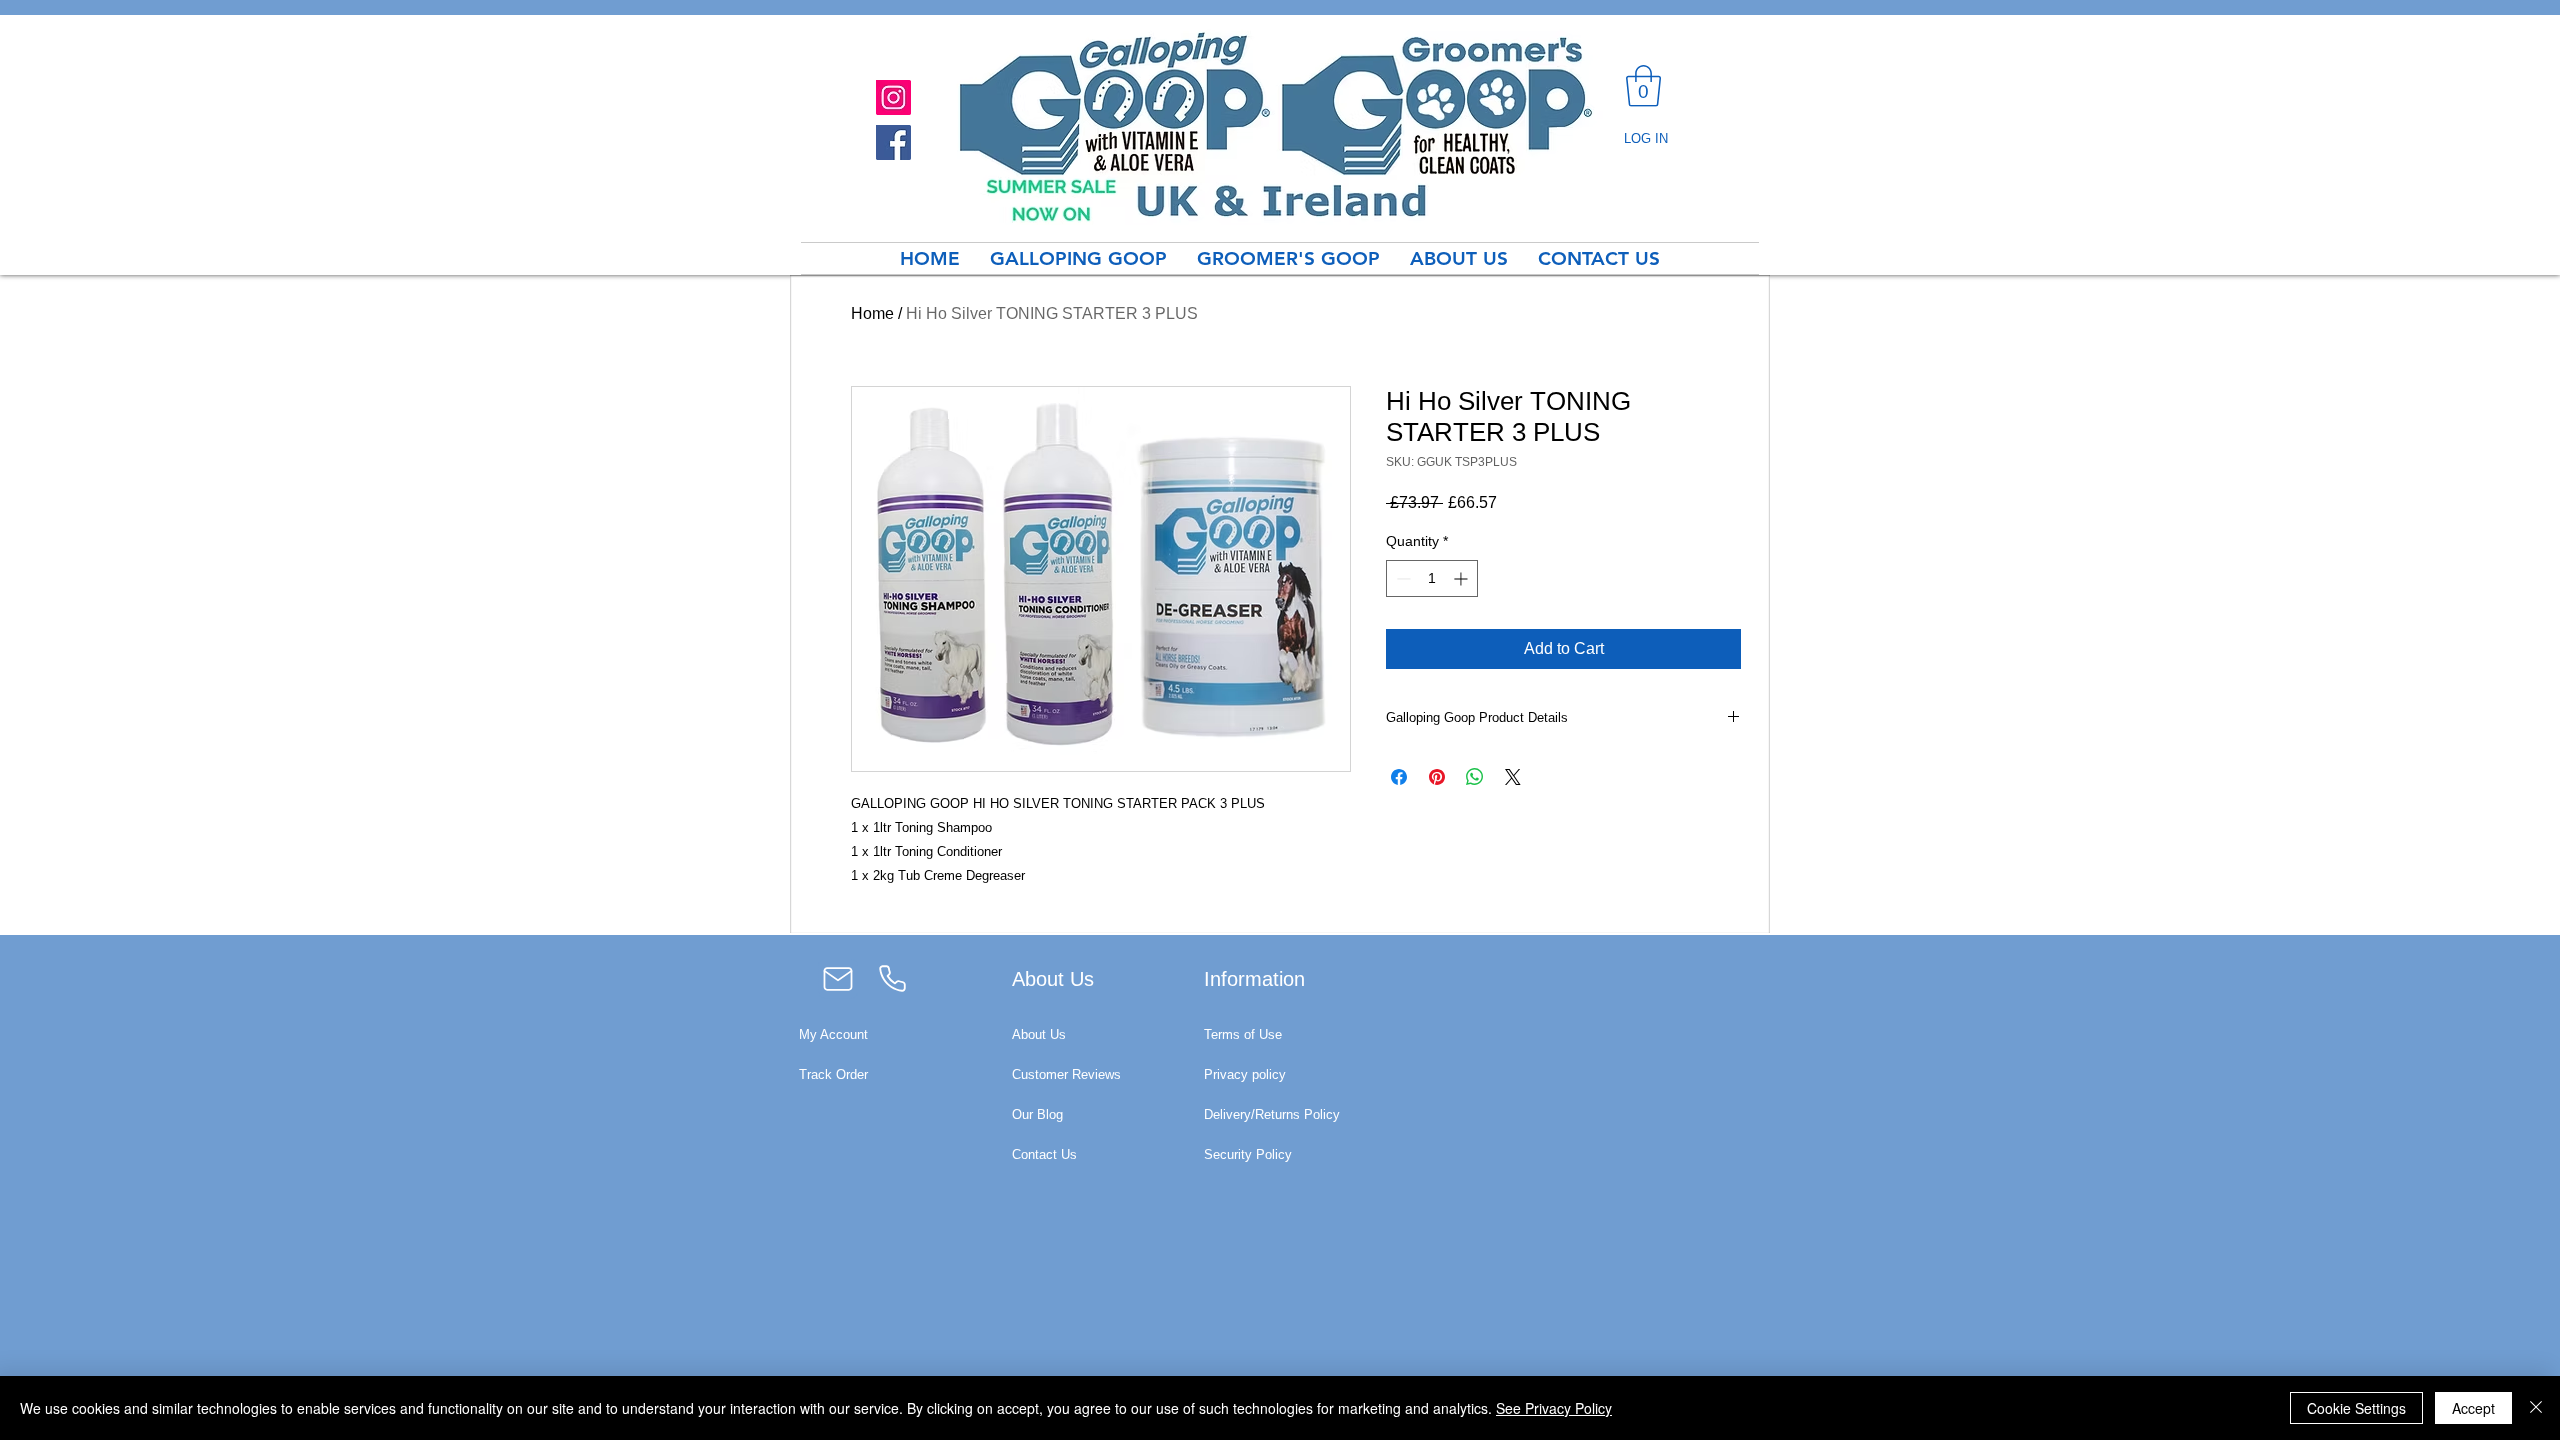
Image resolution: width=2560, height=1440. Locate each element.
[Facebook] (893, 142)
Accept (2473, 1408)
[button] (1643, 86)
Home (872, 313)
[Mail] (838, 979)
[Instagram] (893, 97)
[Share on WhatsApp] (1475, 777)
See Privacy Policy (1554, 1408)
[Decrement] (1401, 578)
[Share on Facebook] (1399, 777)
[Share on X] (1513, 777)
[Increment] (1462, 578)
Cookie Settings (2356, 1408)
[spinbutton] (1432, 578)
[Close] (2536, 1408)
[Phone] (892, 979)
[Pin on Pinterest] (1437, 777)
